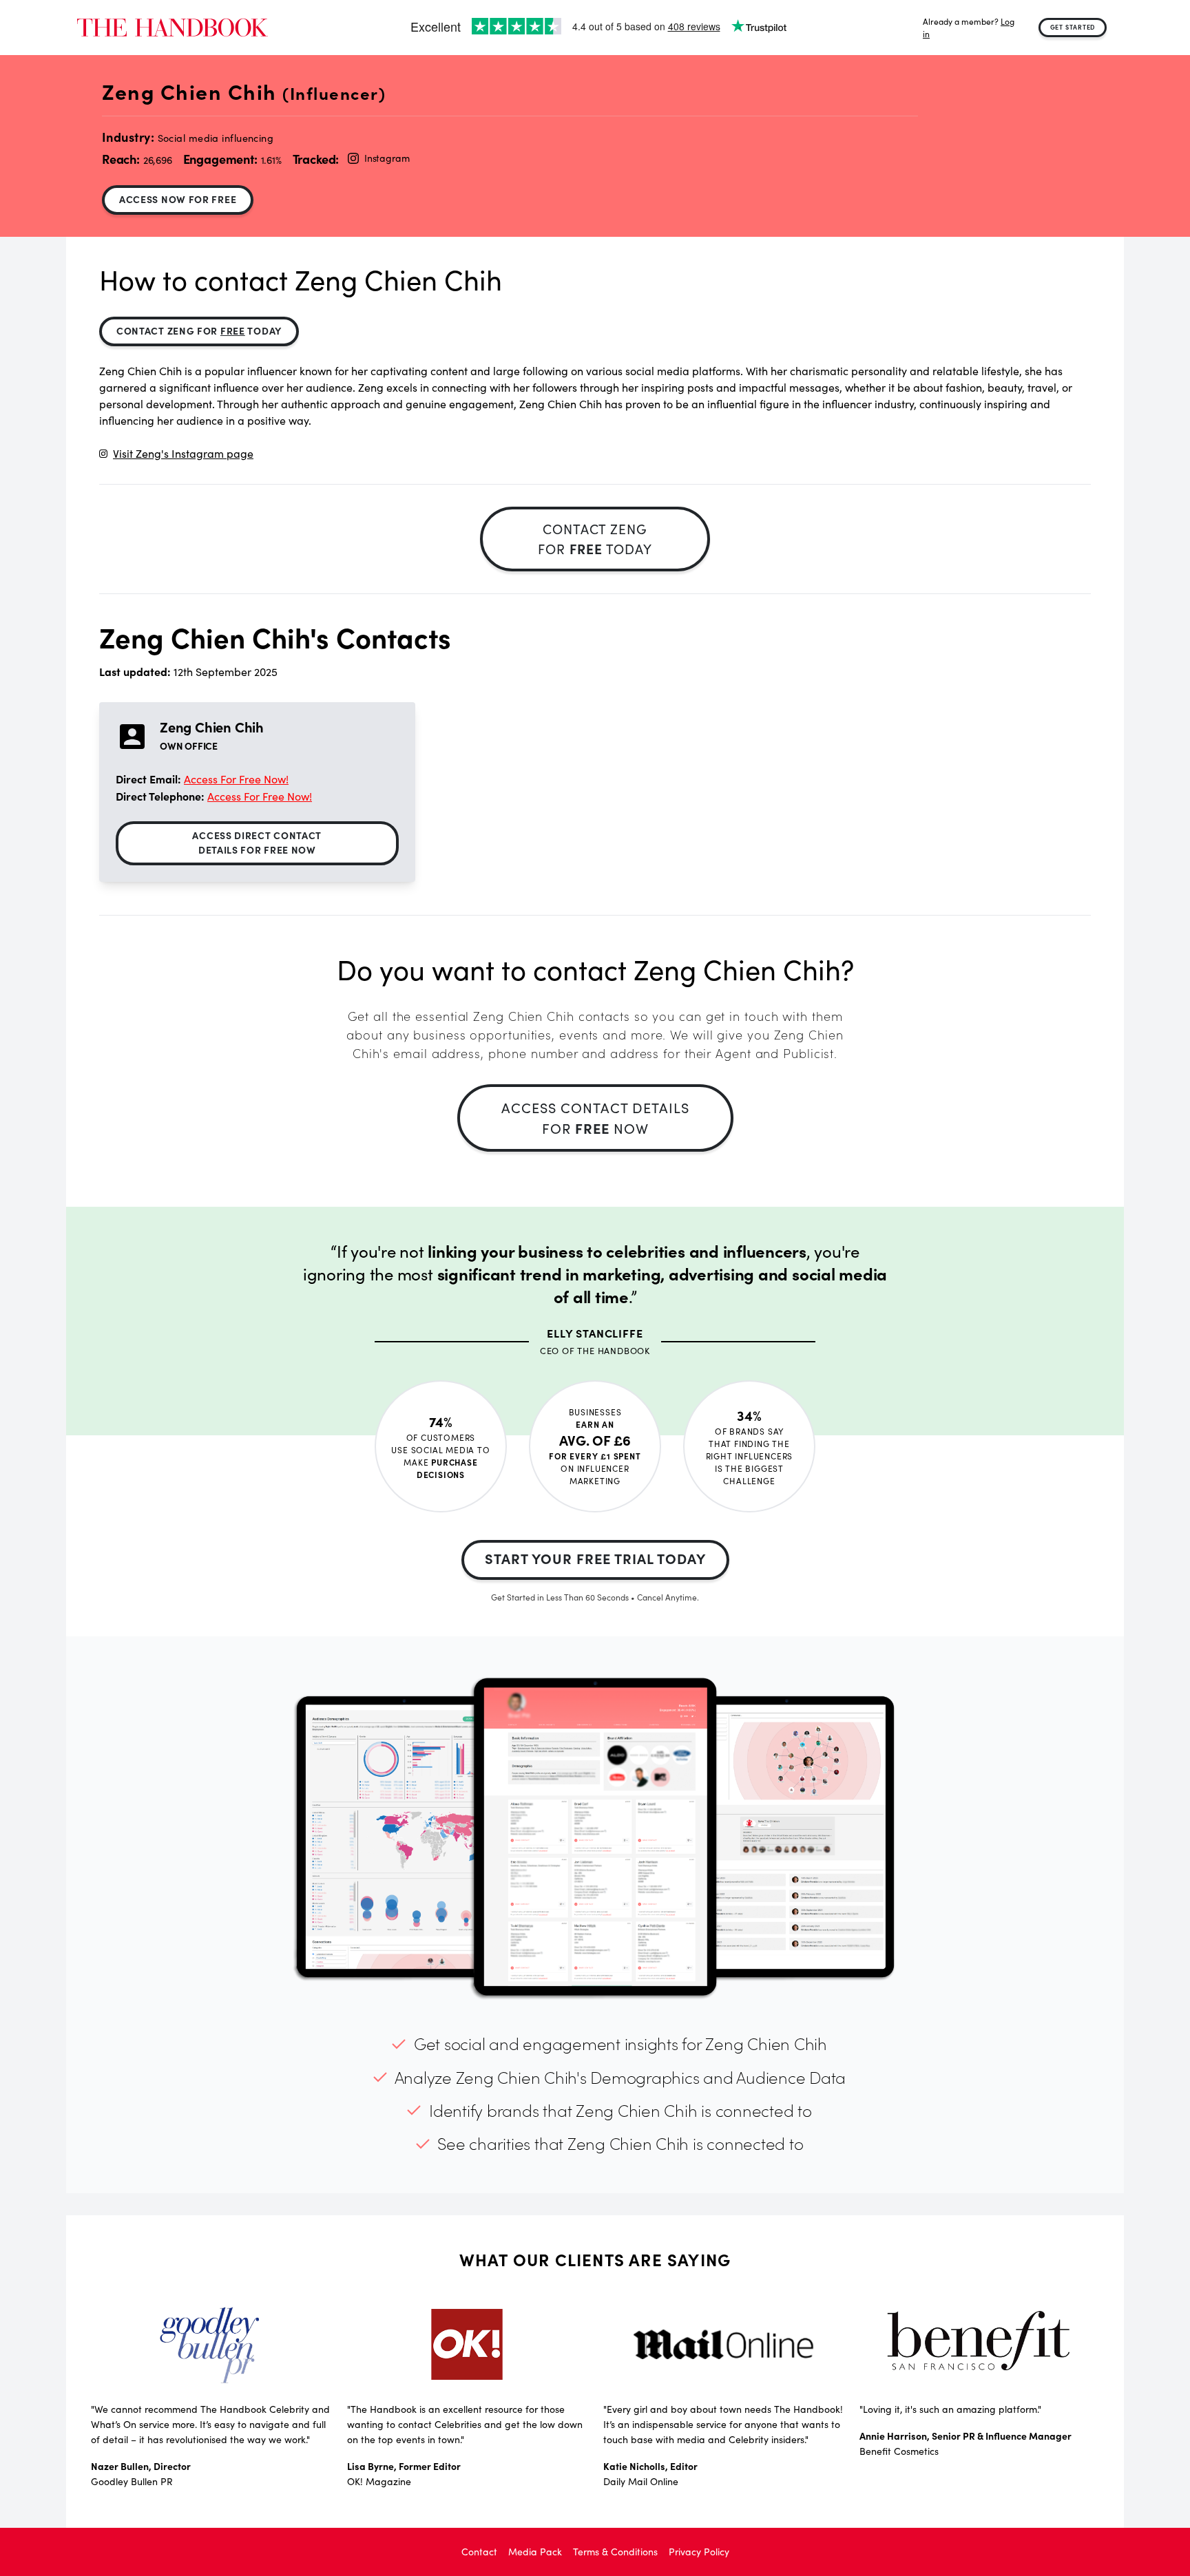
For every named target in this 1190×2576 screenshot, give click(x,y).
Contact (479, 2552)
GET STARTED (1073, 27)
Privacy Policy (699, 2552)
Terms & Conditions (615, 2552)
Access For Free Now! (236, 779)
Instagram (387, 158)
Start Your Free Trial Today (595, 1558)
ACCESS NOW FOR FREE (178, 199)
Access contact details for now (595, 1118)
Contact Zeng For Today (199, 330)
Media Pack (535, 2552)
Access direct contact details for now (257, 842)
